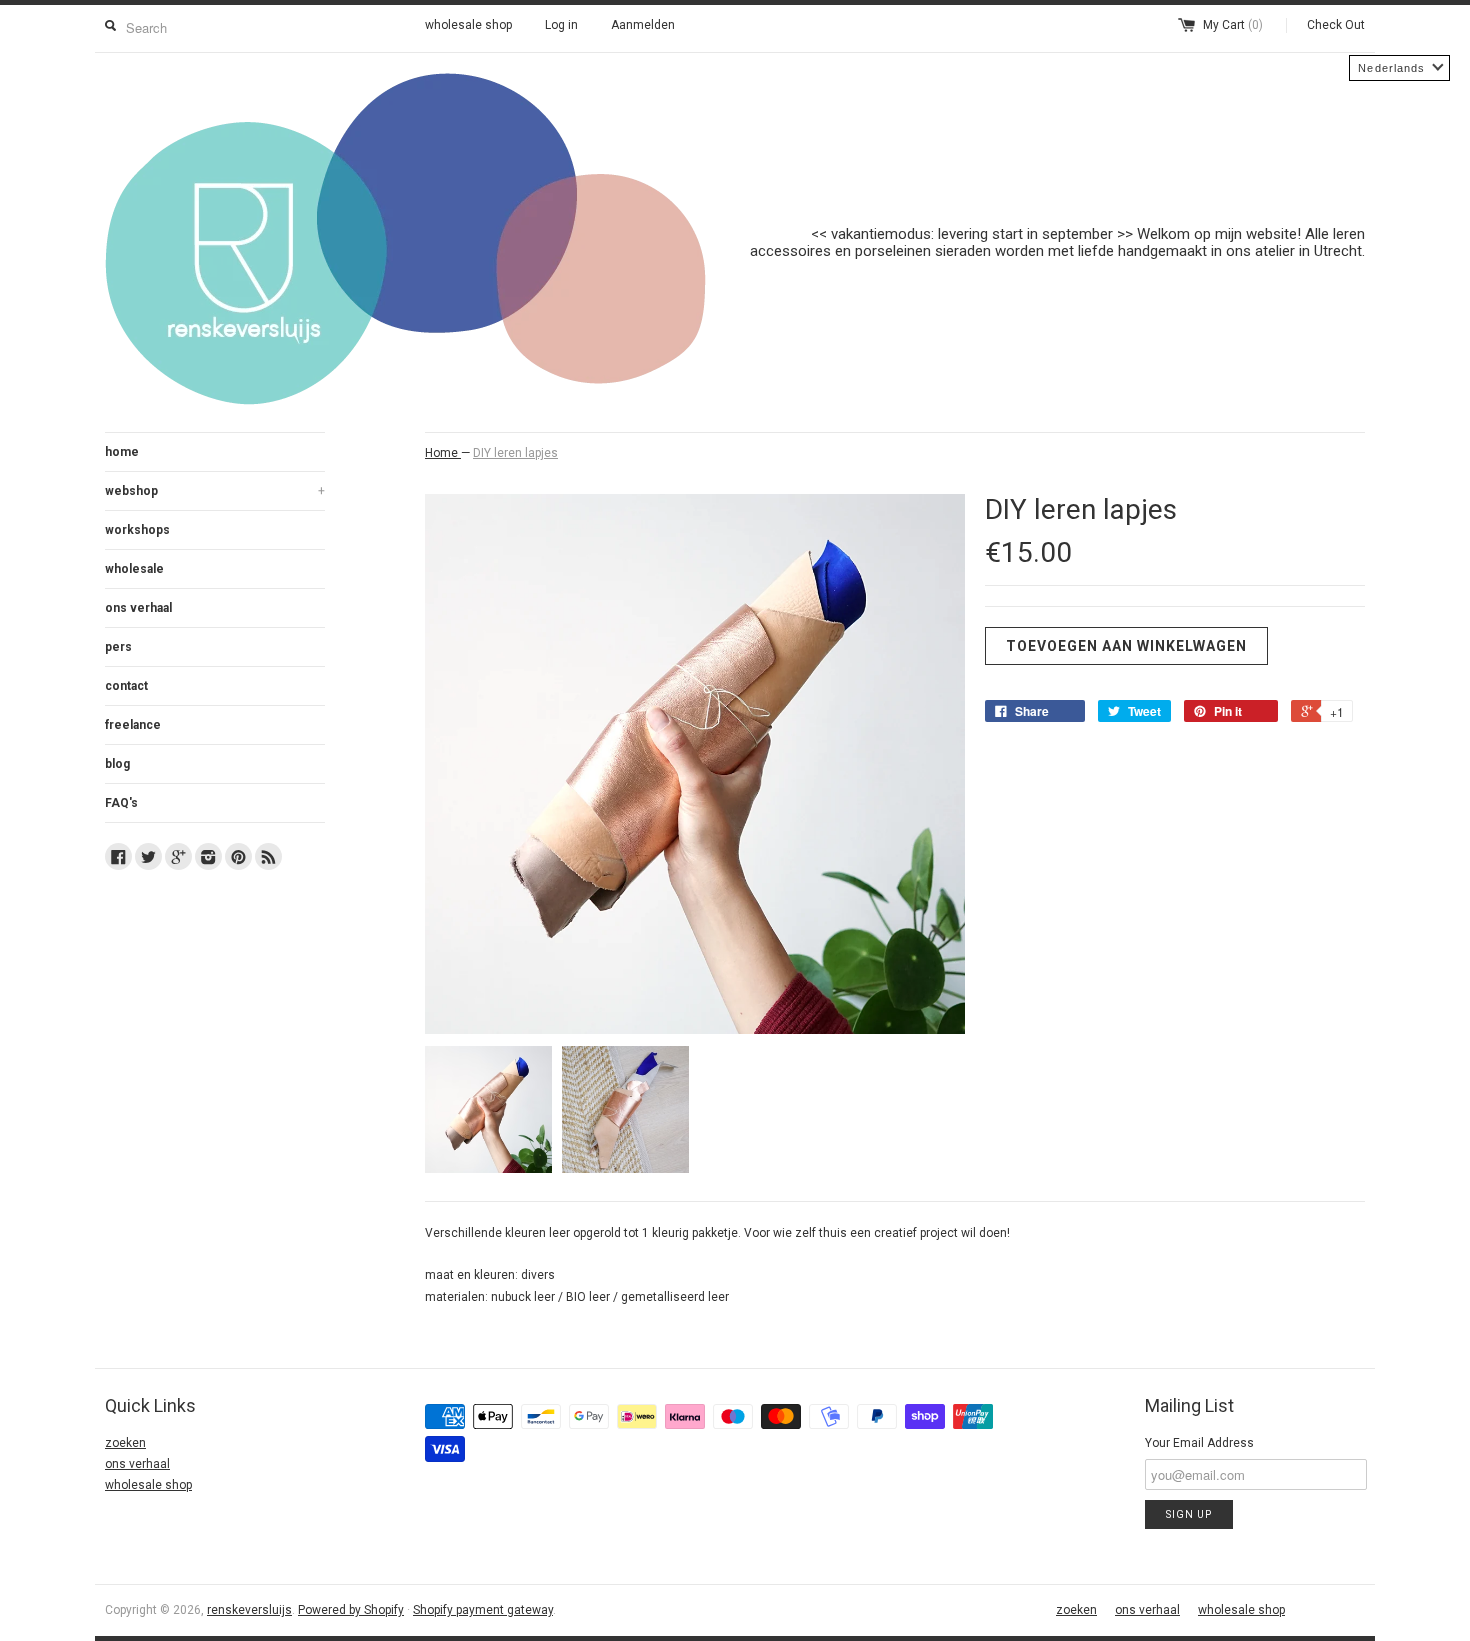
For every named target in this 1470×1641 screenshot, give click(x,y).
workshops (137, 530)
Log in (561, 25)
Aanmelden (643, 25)
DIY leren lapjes (515, 453)
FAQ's (121, 803)
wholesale (134, 569)
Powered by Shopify (351, 1610)
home (122, 452)
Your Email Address (1199, 1443)
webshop (215, 491)
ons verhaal (138, 608)
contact (126, 686)
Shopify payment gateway (483, 1610)
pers (118, 647)
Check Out (1336, 25)
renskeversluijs (249, 1610)
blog (117, 764)
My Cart (1233, 25)
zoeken (125, 1443)
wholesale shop (468, 25)
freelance (133, 725)
